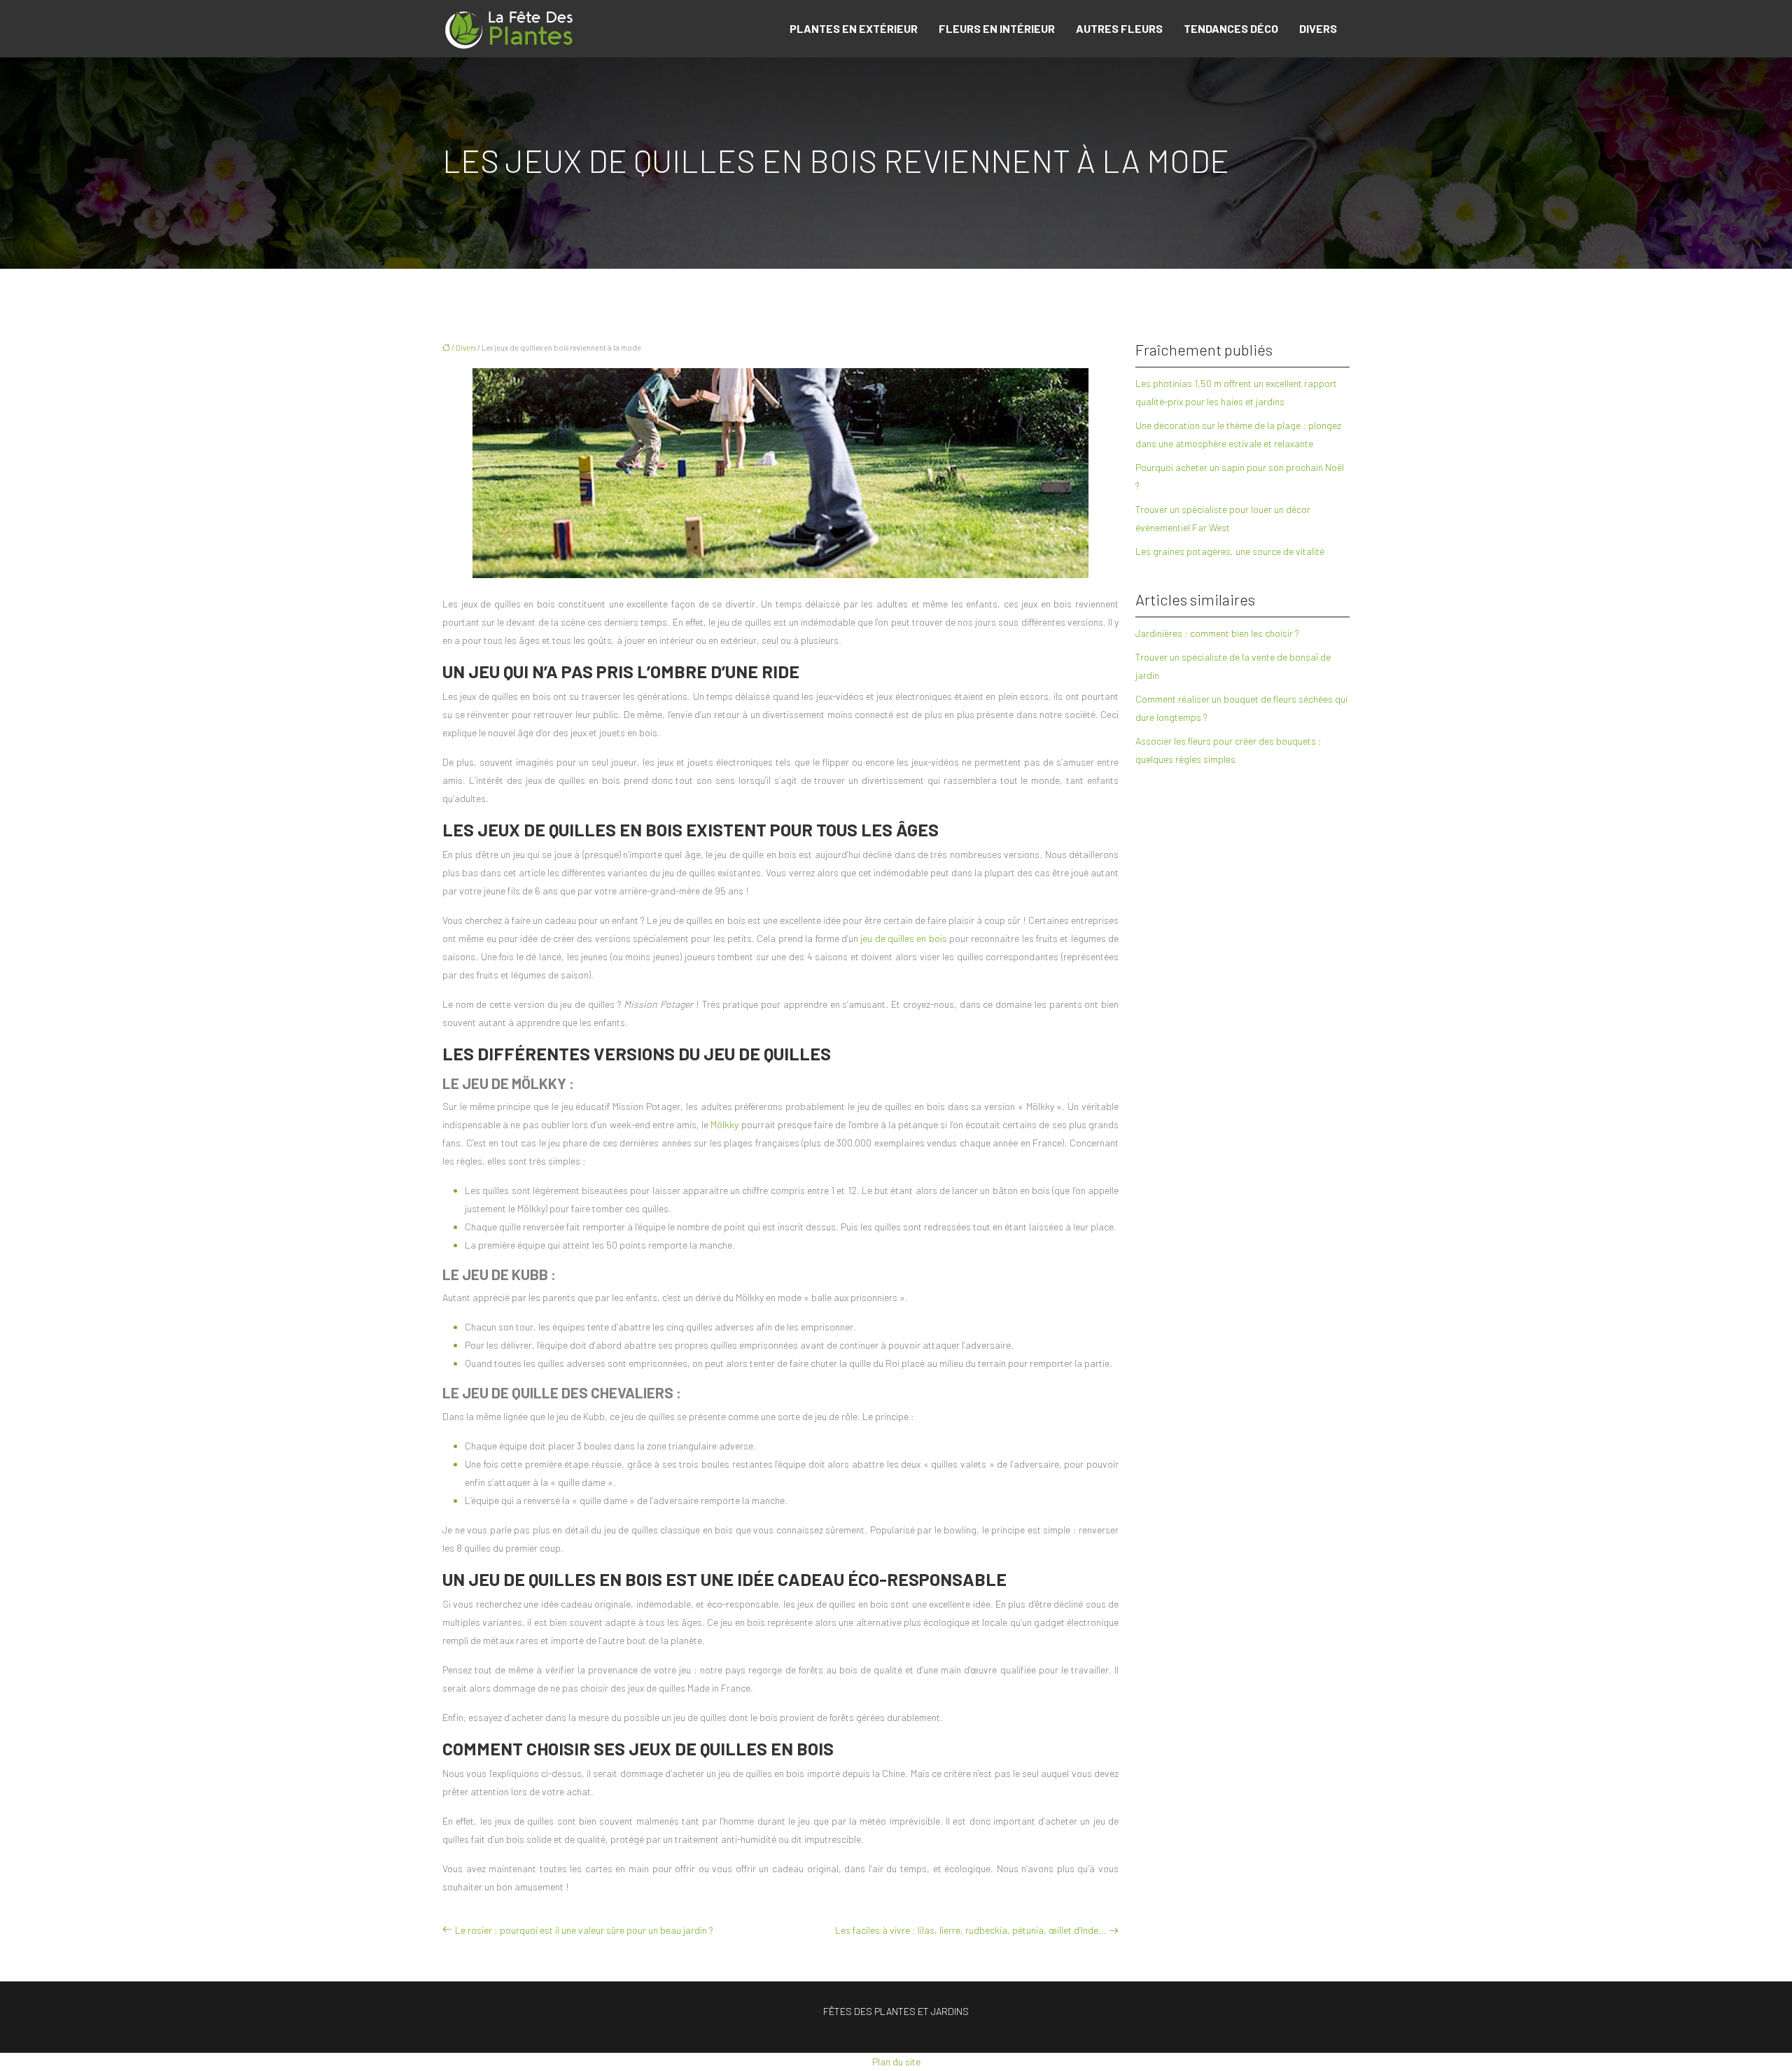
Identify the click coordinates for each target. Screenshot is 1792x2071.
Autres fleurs (1119, 28)
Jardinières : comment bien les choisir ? (1217, 633)
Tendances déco (1231, 28)
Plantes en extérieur (854, 28)
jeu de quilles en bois (903, 938)
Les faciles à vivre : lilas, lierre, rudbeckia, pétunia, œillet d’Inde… (971, 1930)
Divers (1318, 28)
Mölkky (724, 1124)
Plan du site (896, 2062)
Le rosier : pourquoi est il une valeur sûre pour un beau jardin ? (584, 1930)
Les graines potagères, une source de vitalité (1230, 551)
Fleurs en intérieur (997, 28)
